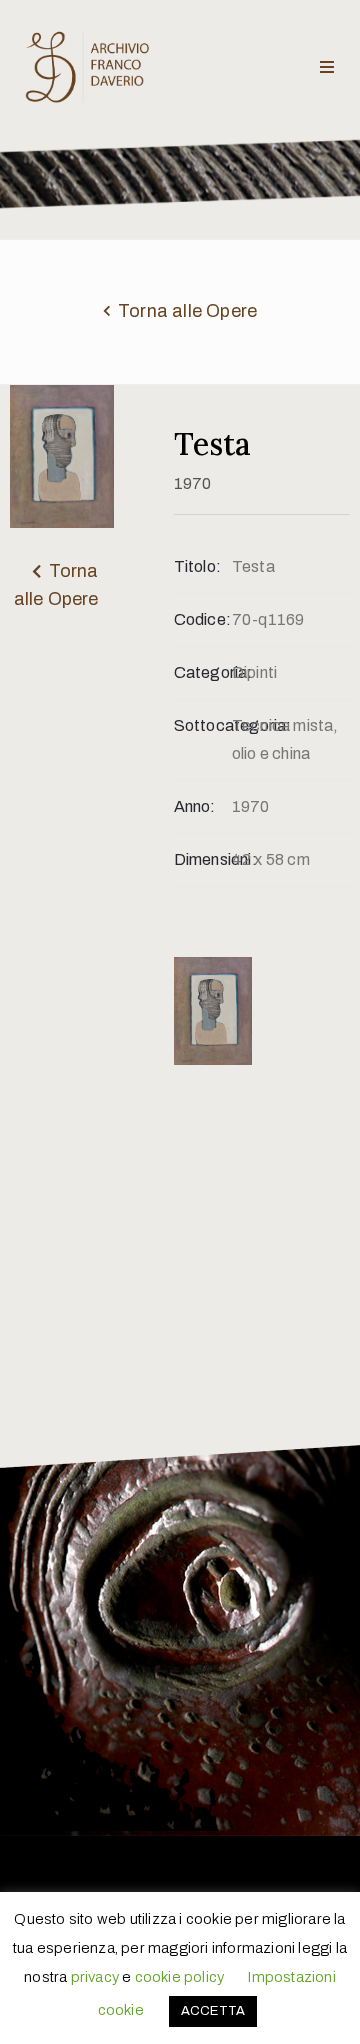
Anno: (195, 806)
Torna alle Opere (187, 311)
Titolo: (197, 566)
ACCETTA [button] (213, 2011)
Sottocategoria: (203, 725)
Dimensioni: (203, 859)
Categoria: (203, 672)
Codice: (202, 619)
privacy (95, 1977)
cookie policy (180, 1977)
